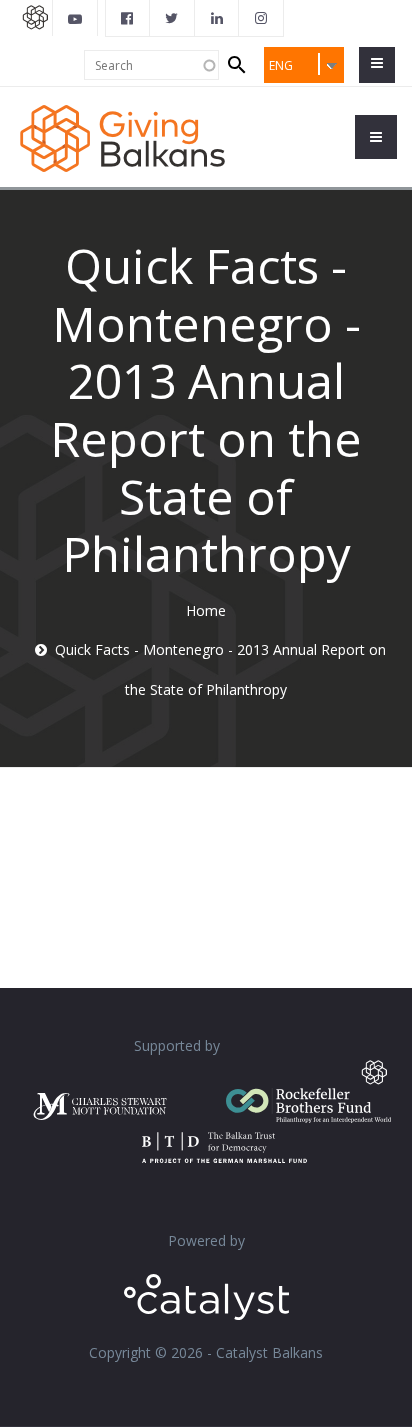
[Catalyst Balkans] (128, 18)
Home (206, 610)
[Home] (122, 136)
